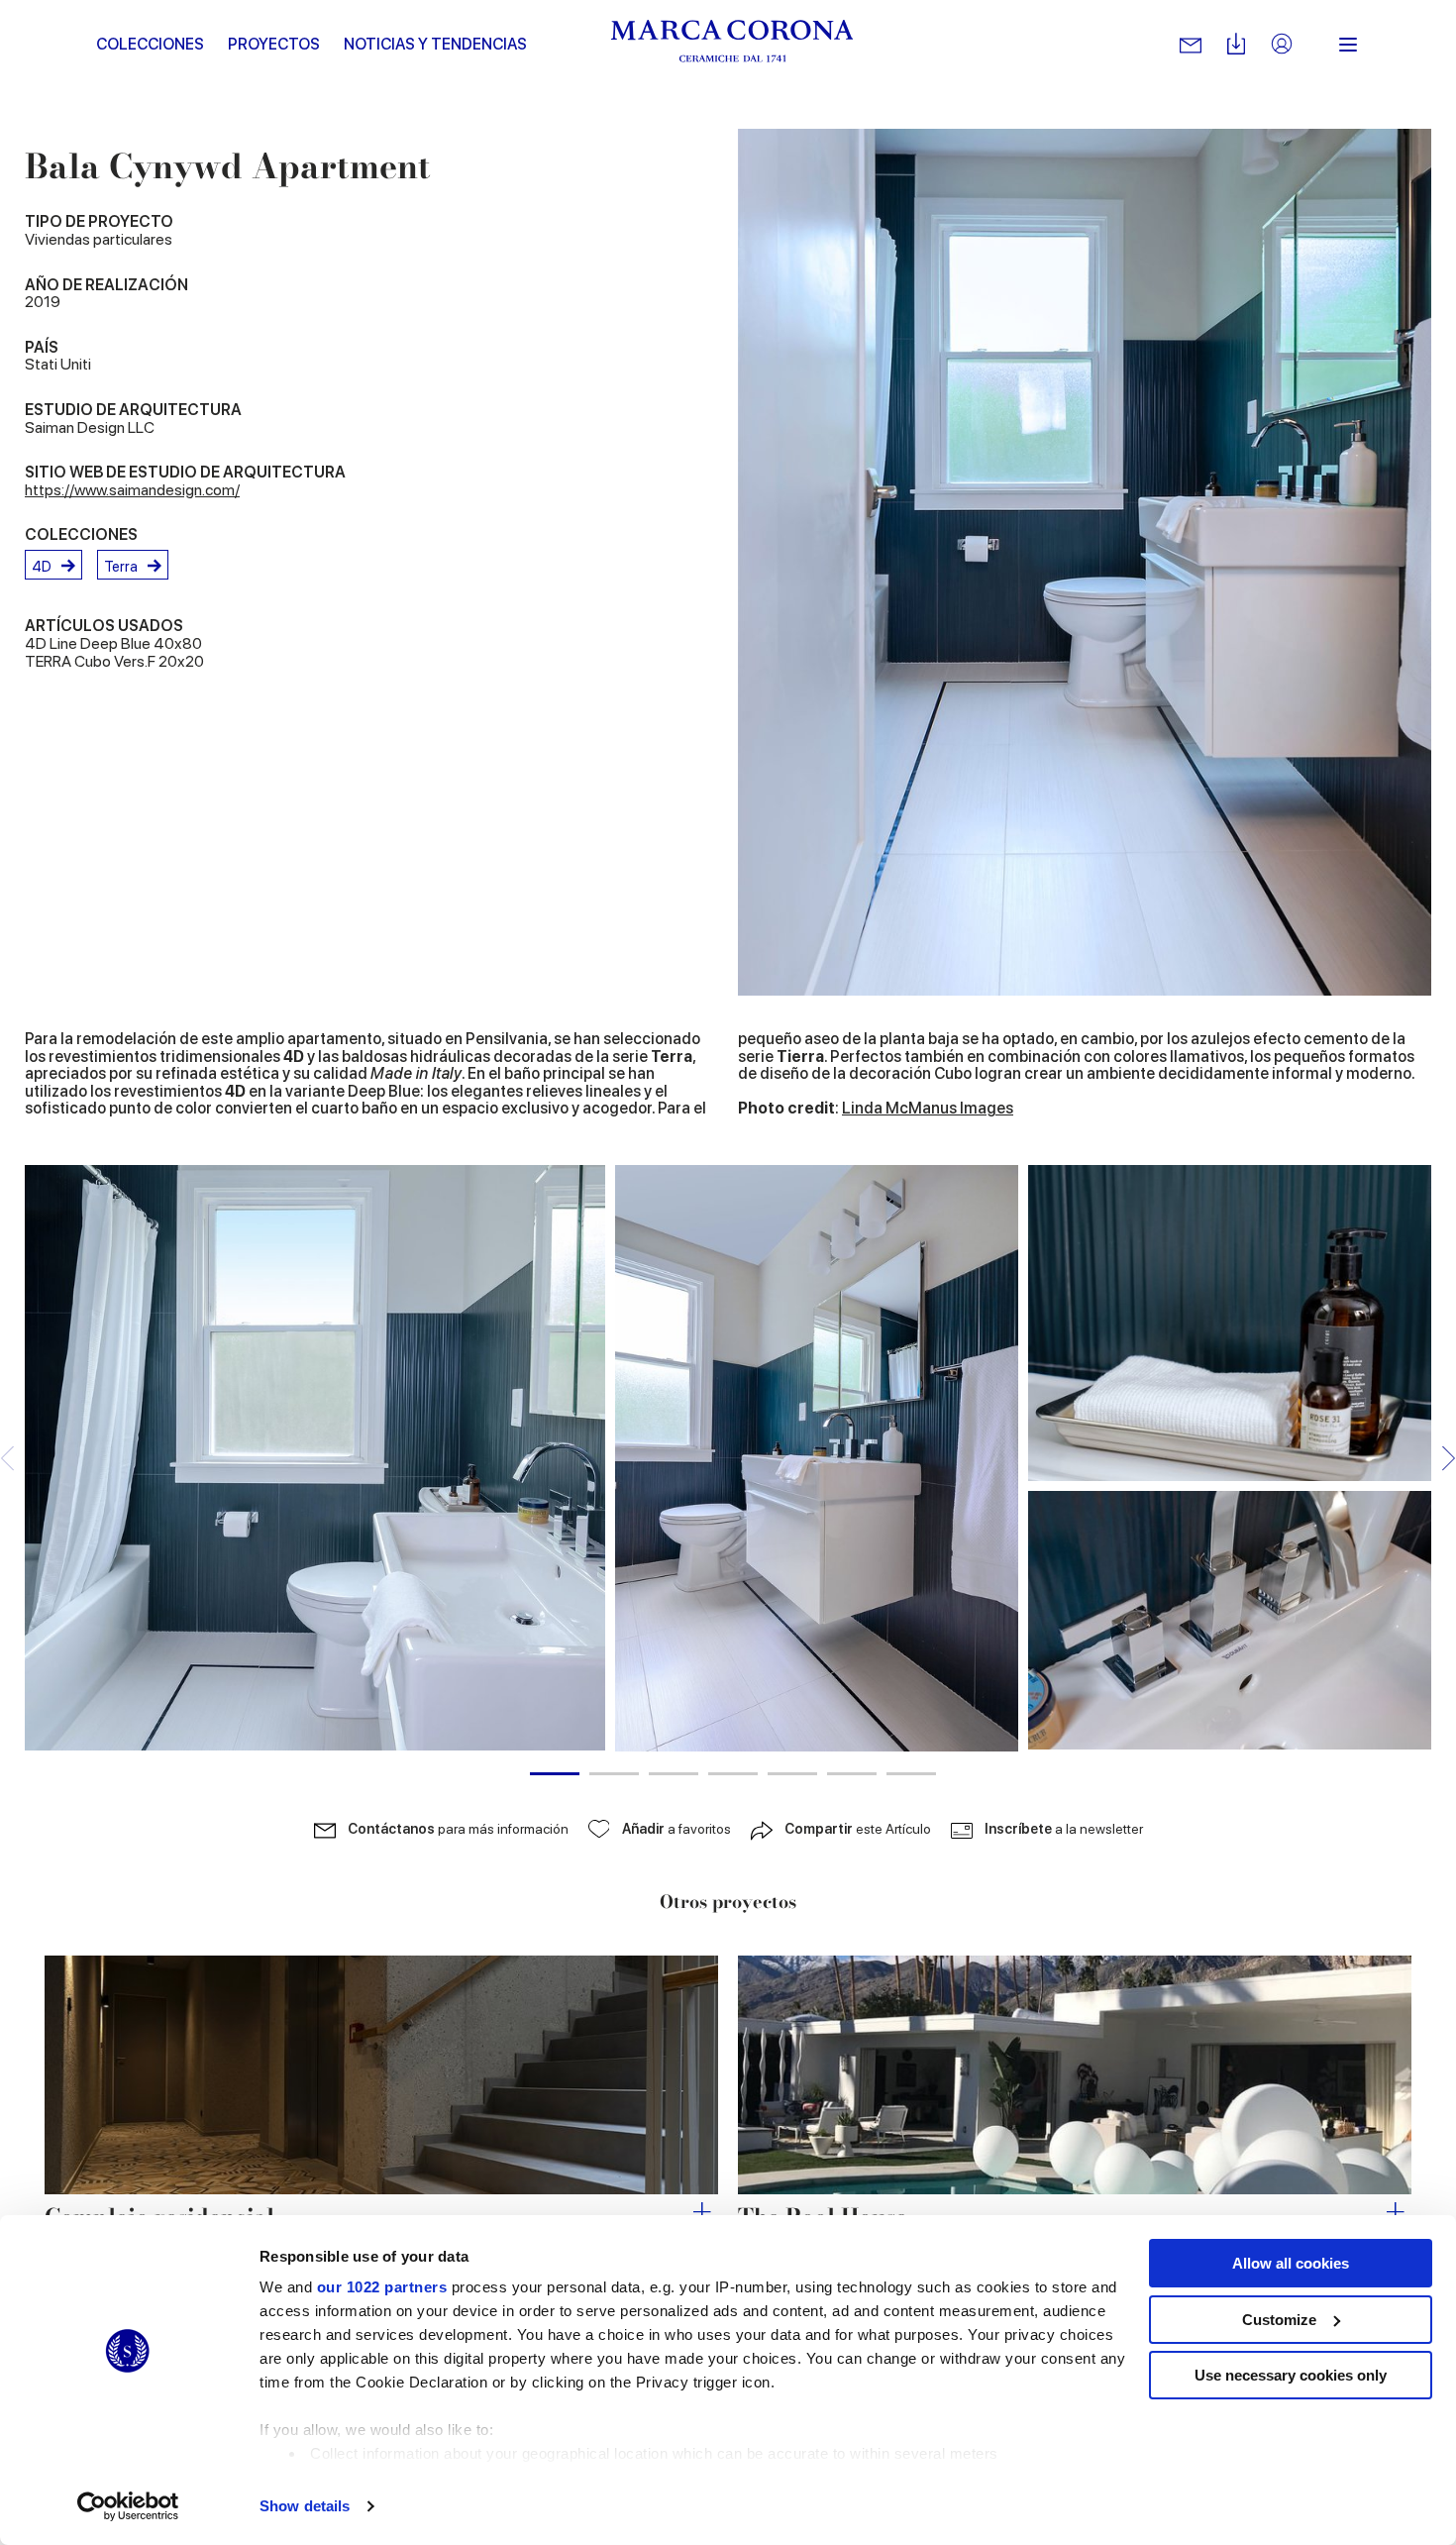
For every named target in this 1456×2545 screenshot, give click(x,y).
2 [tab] (614, 1774)
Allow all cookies (1291, 2263)
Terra (121, 567)
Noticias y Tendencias (435, 44)
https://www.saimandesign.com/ (132, 490)
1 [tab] (555, 1774)
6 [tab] (852, 1774)
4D (42, 567)
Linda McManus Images (928, 1108)
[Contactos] (1191, 45)
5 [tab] (792, 1774)
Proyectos (274, 44)
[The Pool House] (1075, 2075)
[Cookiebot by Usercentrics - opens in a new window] (128, 2506)
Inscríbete (1064, 1829)
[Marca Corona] (732, 45)
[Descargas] (1236, 45)
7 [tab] (911, 1774)
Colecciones (150, 44)
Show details (305, 2506)
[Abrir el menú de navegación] (1348, 45)
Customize (1279, 2320)
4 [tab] (733, 1774)
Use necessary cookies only (1291, 2375)
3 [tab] (674, 1774)
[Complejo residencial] (381, 2075)
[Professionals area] (1282, 45)
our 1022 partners (382, 2287)
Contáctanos (458, 1829)
